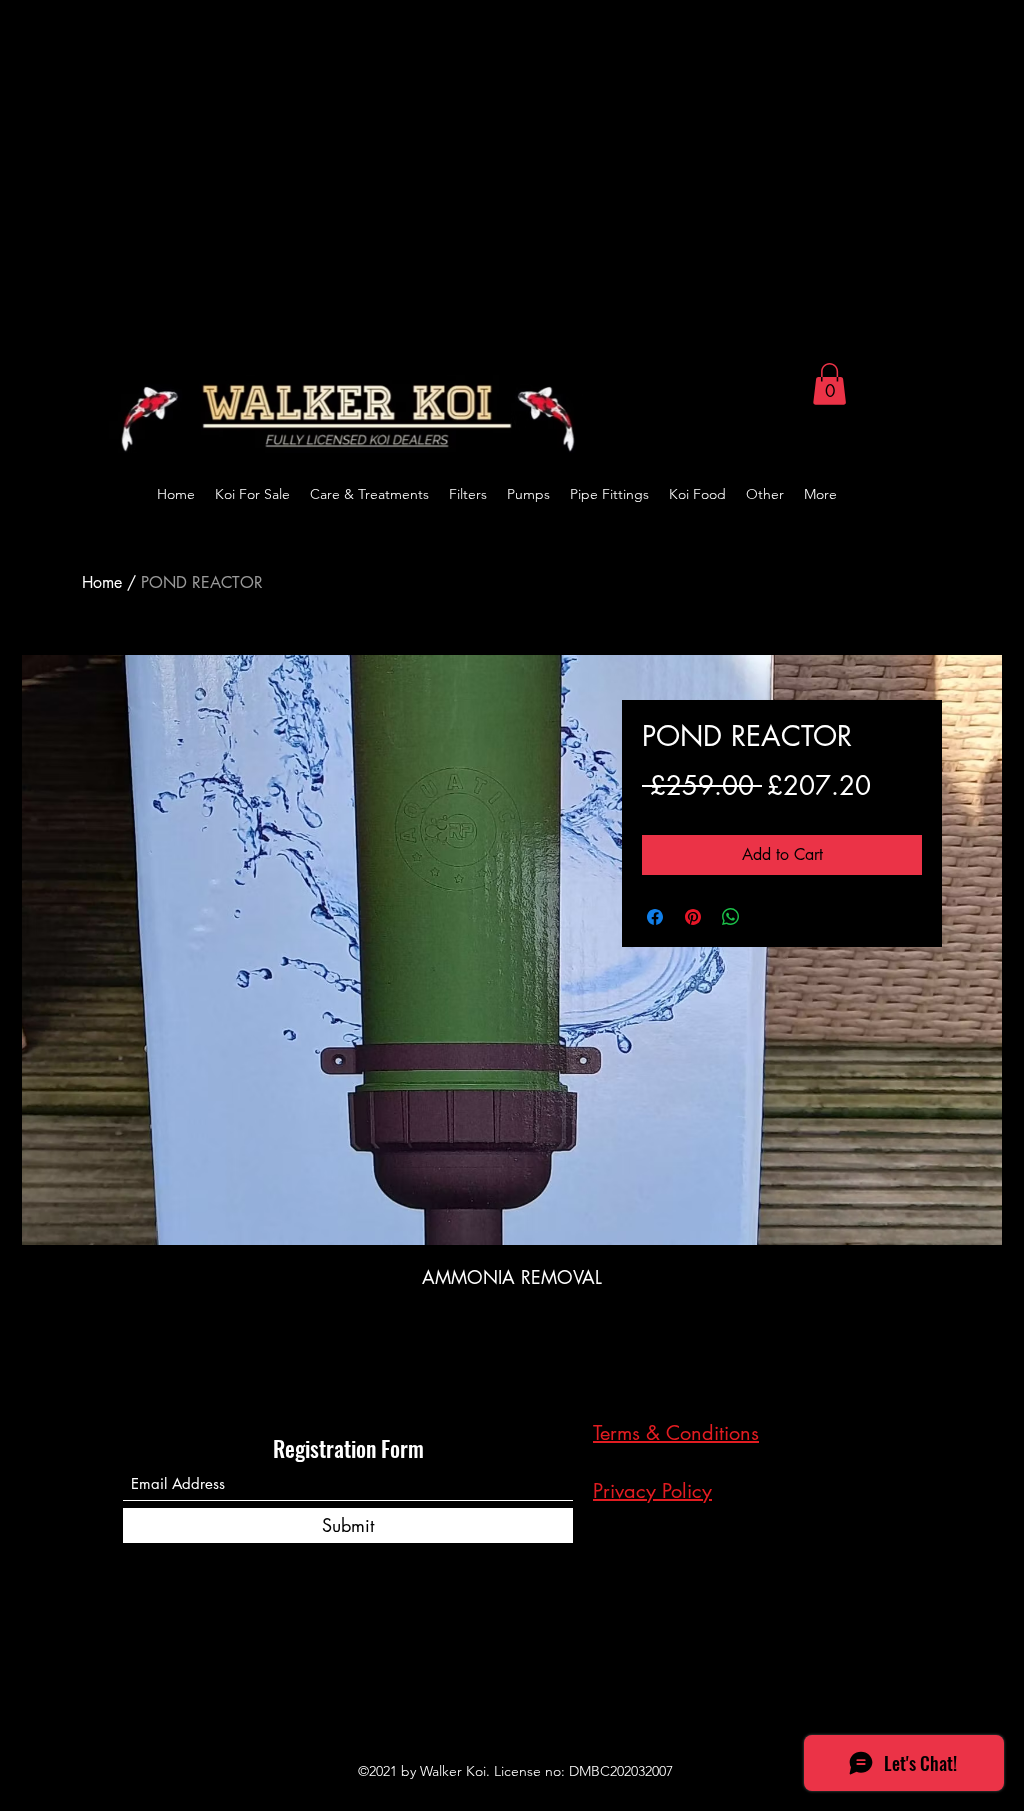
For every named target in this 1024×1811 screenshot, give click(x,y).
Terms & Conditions (676, 1433)
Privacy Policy (652, 1491)
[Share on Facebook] (655, 917)
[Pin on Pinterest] (693, 917)
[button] (829, 384)
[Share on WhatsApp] (731, 917)
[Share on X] (769, 917)
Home (102, 582)
